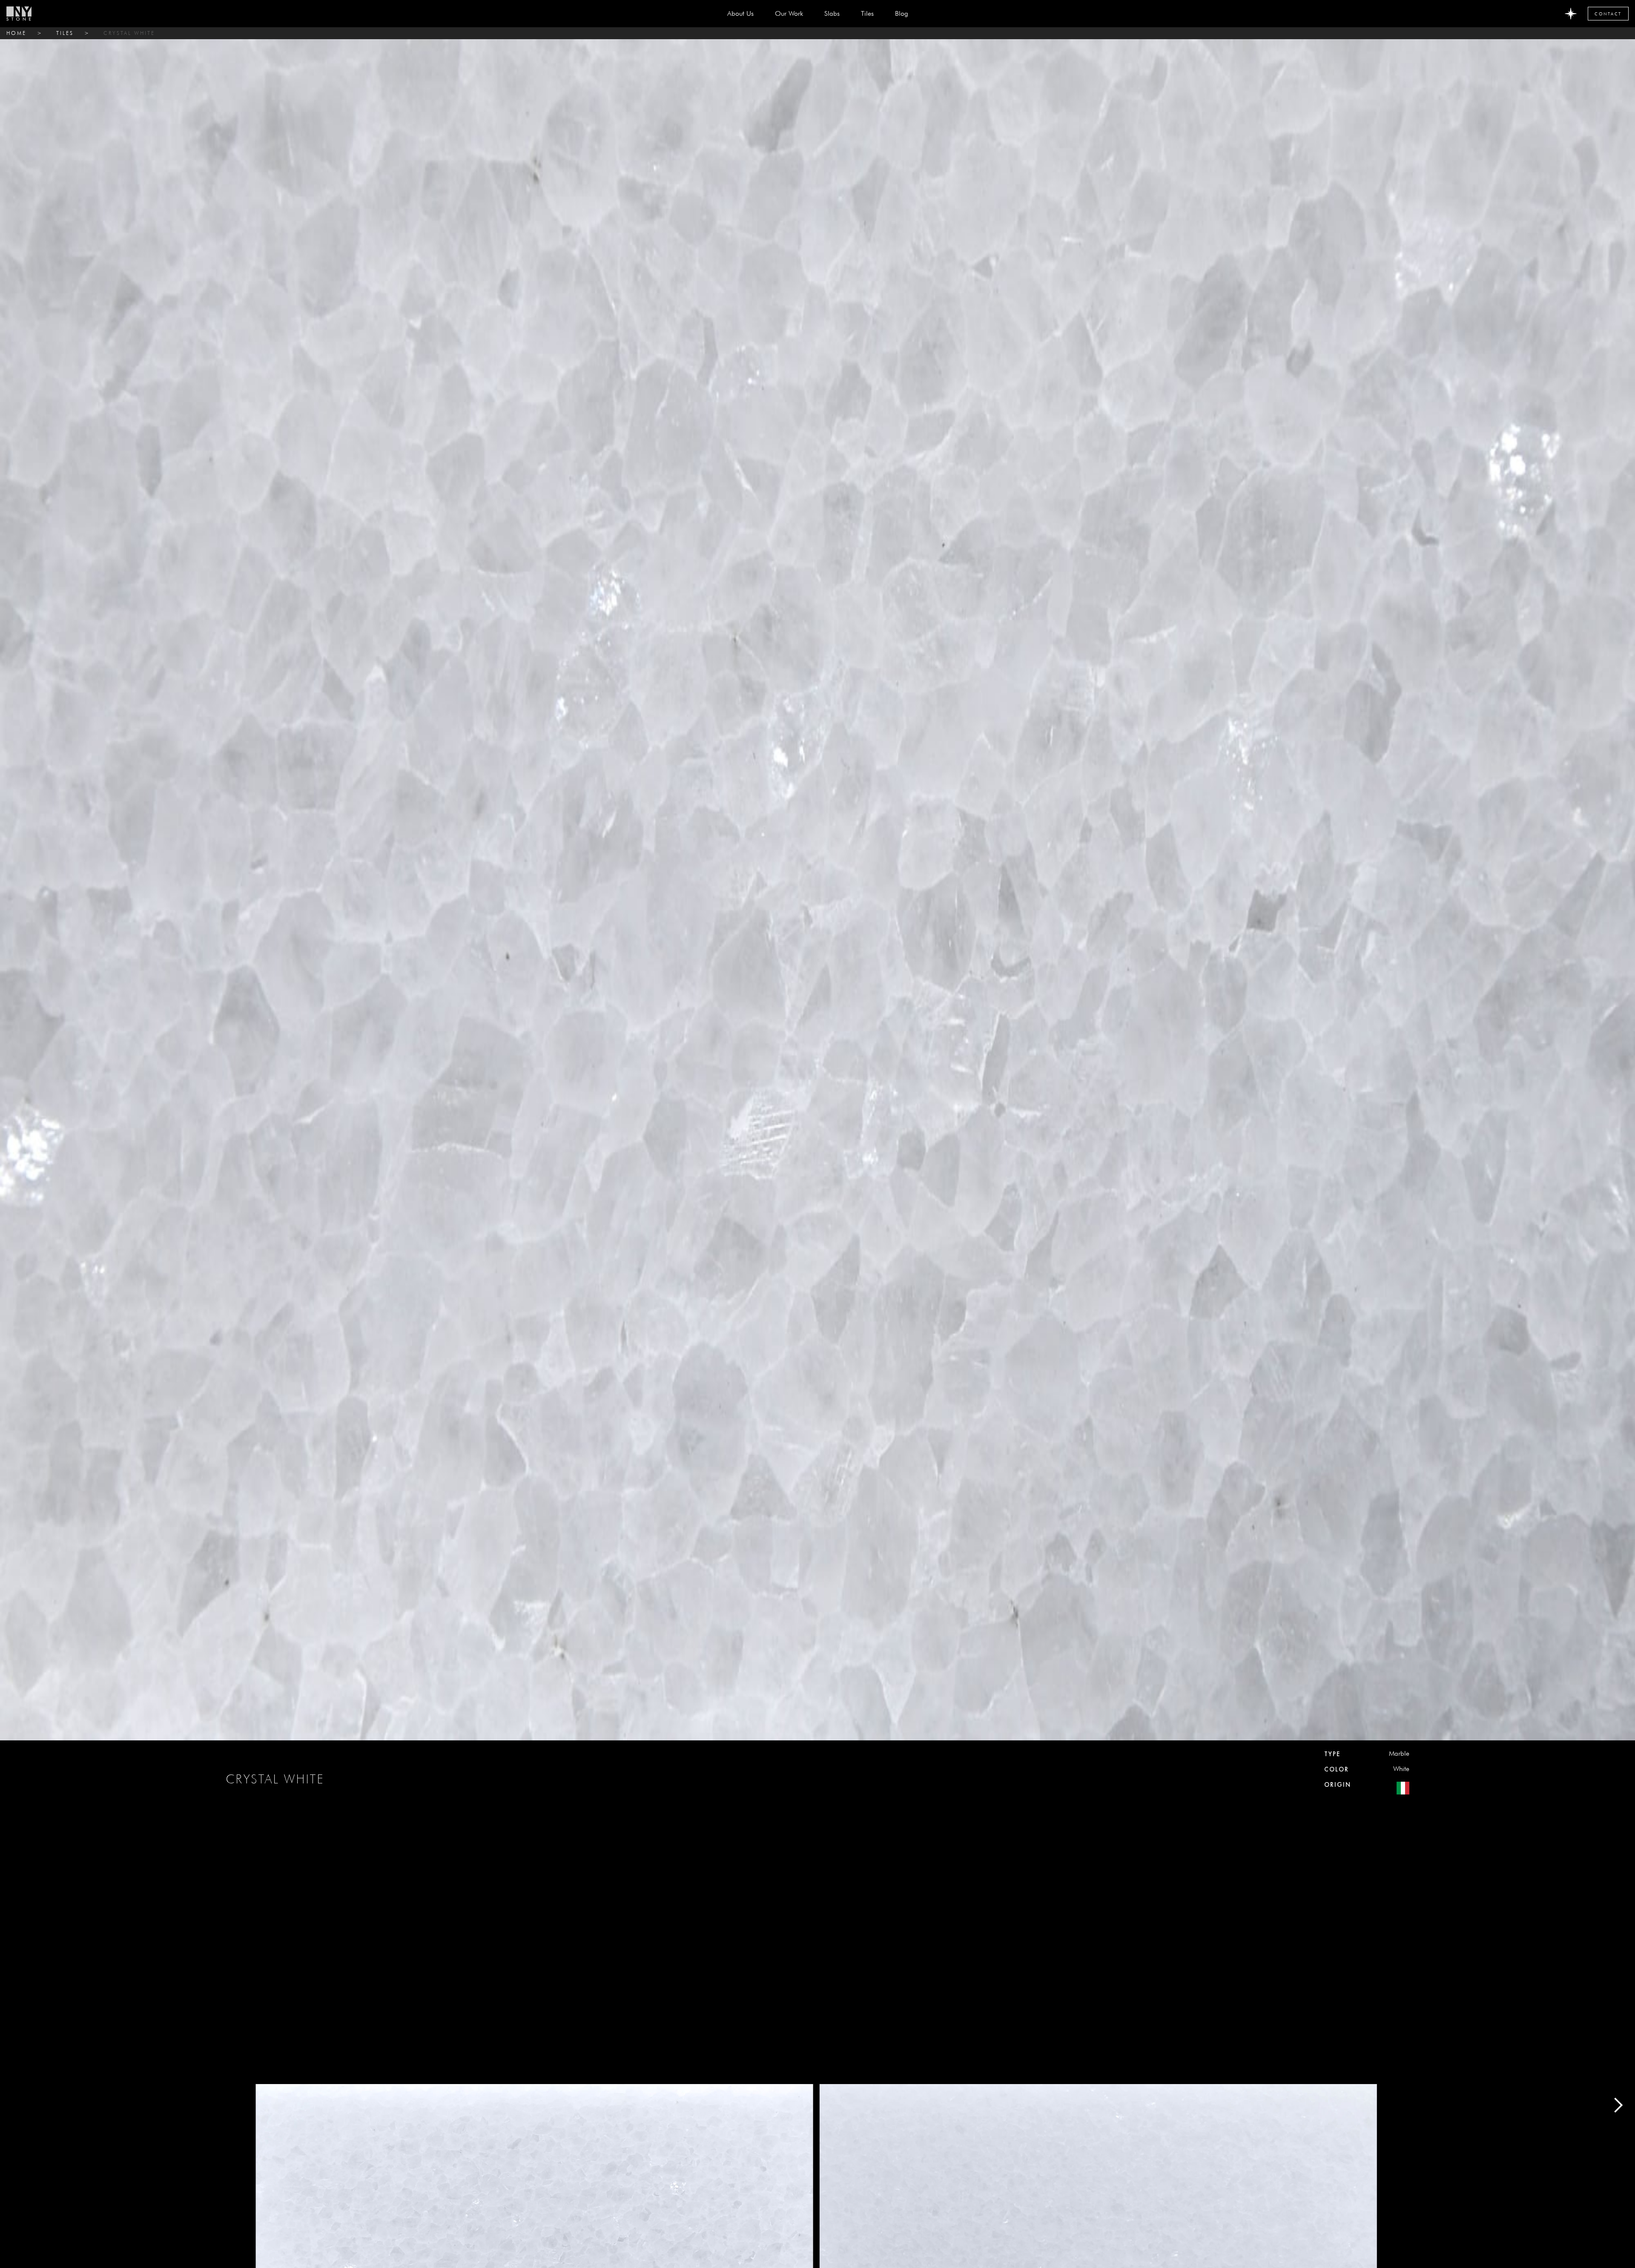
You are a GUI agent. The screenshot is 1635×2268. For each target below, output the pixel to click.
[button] (832, 14)
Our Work (789, 13)
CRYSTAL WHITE (129, 33)
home (16, 33)
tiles (65, 33)
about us (740, 13)
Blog (902, 13)
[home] (19, 14)
